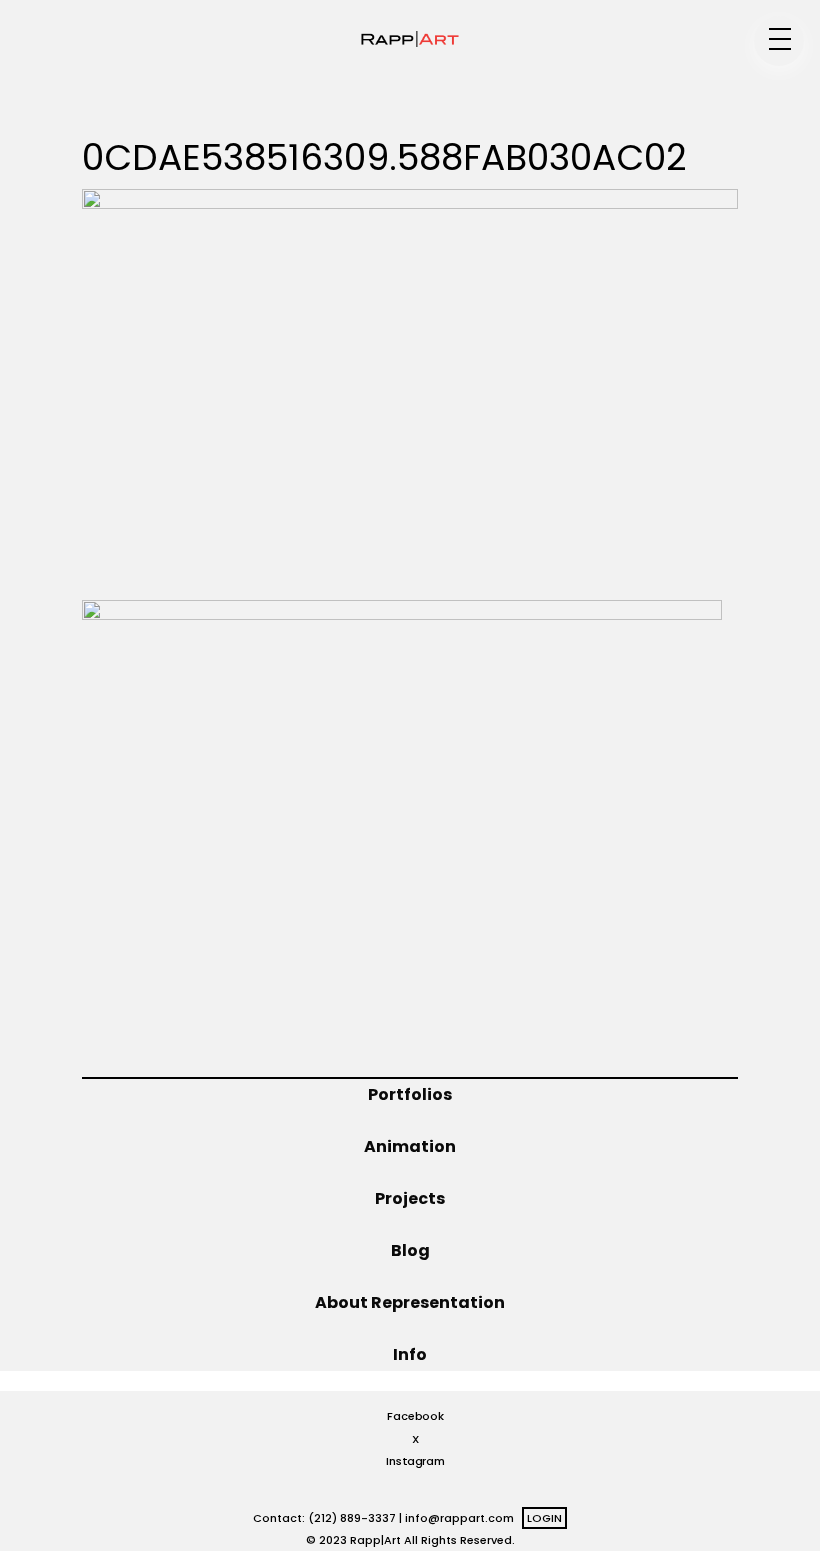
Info (410, 1354)
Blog (410, 1250)
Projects (410, 1198)
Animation (410, 1146)
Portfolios (410, 1094)
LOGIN (544, 1518)
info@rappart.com (459, 1518)
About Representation (410, 1302)
